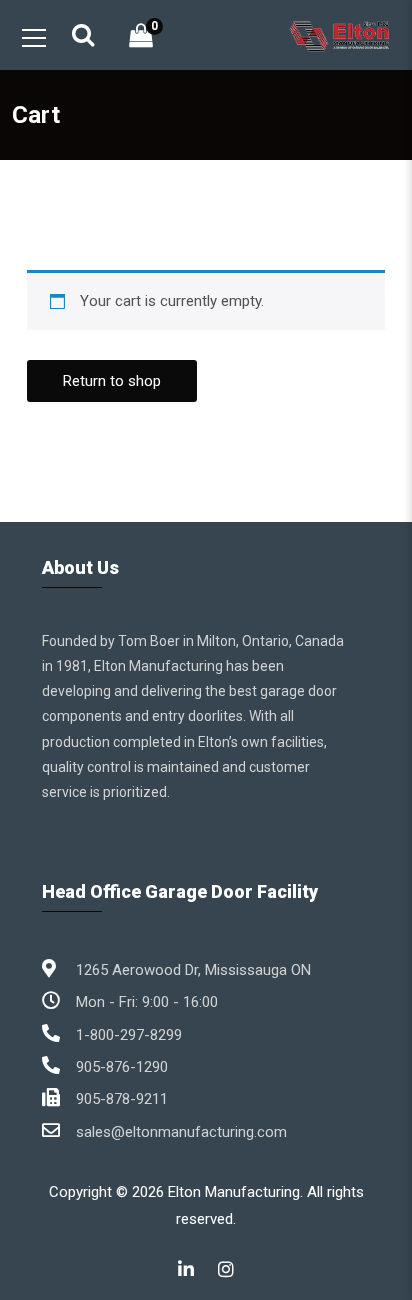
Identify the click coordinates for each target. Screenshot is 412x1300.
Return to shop (112, 381)
